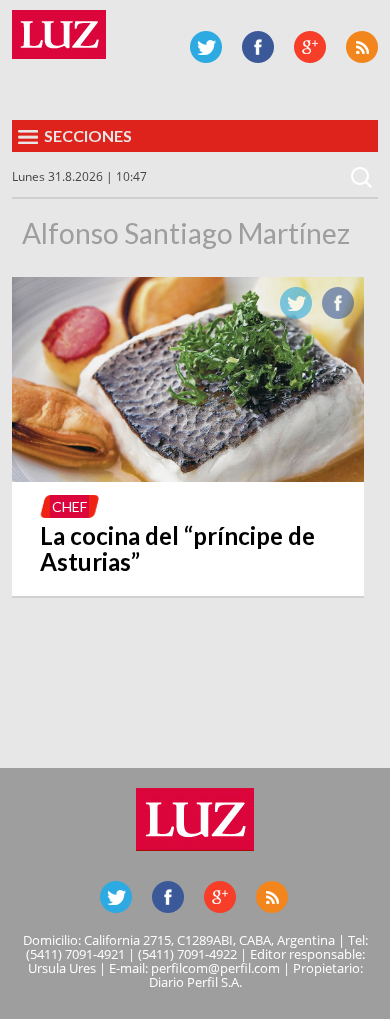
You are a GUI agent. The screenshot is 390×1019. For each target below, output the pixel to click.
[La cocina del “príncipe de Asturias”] (188, 476)
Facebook (258, 47)
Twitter (206, 47)
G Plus (310, 47)
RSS (362, 47)
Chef (69, 506)
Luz (59, 34)
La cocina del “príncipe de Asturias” (177, 548)
